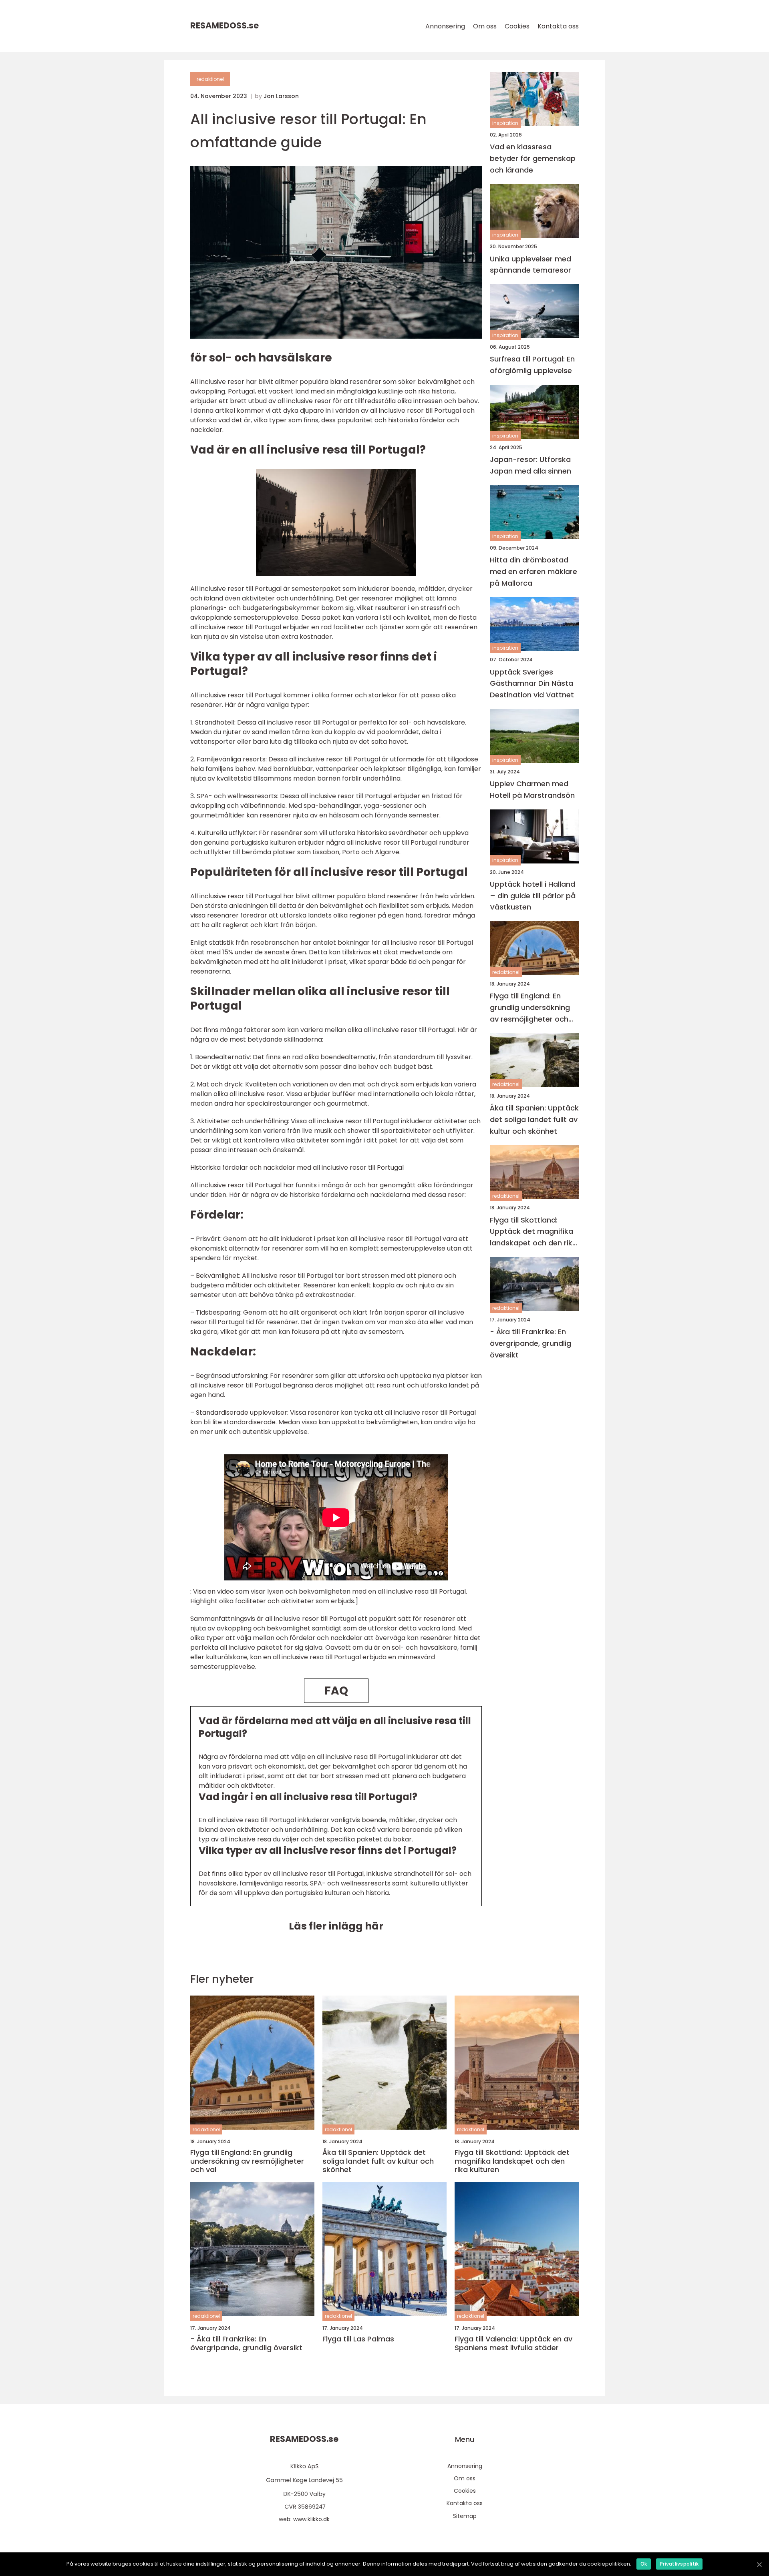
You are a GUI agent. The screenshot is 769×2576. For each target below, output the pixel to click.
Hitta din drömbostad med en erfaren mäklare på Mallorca (533, 571)
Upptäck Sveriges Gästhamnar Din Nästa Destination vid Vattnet (532, 684)
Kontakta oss (558, 26)
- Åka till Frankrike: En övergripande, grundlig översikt (530, 1343)
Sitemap (465, 2516)
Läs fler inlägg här (336, 1926)
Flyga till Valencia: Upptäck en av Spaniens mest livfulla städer (513, 2343)
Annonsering (445, 26)
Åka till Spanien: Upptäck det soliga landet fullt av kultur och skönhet (534, 1119)
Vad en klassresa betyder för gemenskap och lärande (533, 158)
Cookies (517, 26)
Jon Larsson (281, 96)
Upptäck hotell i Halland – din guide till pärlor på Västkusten (533, 896)
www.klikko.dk (311, 2519)
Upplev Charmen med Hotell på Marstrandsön (532, 789)
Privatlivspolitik (679, 2564)
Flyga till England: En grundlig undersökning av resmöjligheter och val (530, 1008)
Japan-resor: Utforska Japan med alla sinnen (530, 465)
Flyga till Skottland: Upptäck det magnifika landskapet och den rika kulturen (533, 1232)
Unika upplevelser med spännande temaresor (530, 265)
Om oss (485, 26)
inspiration (505, 123)
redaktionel (210, 79)
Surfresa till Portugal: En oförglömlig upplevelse (532, 365)
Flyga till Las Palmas (358, 2339)
